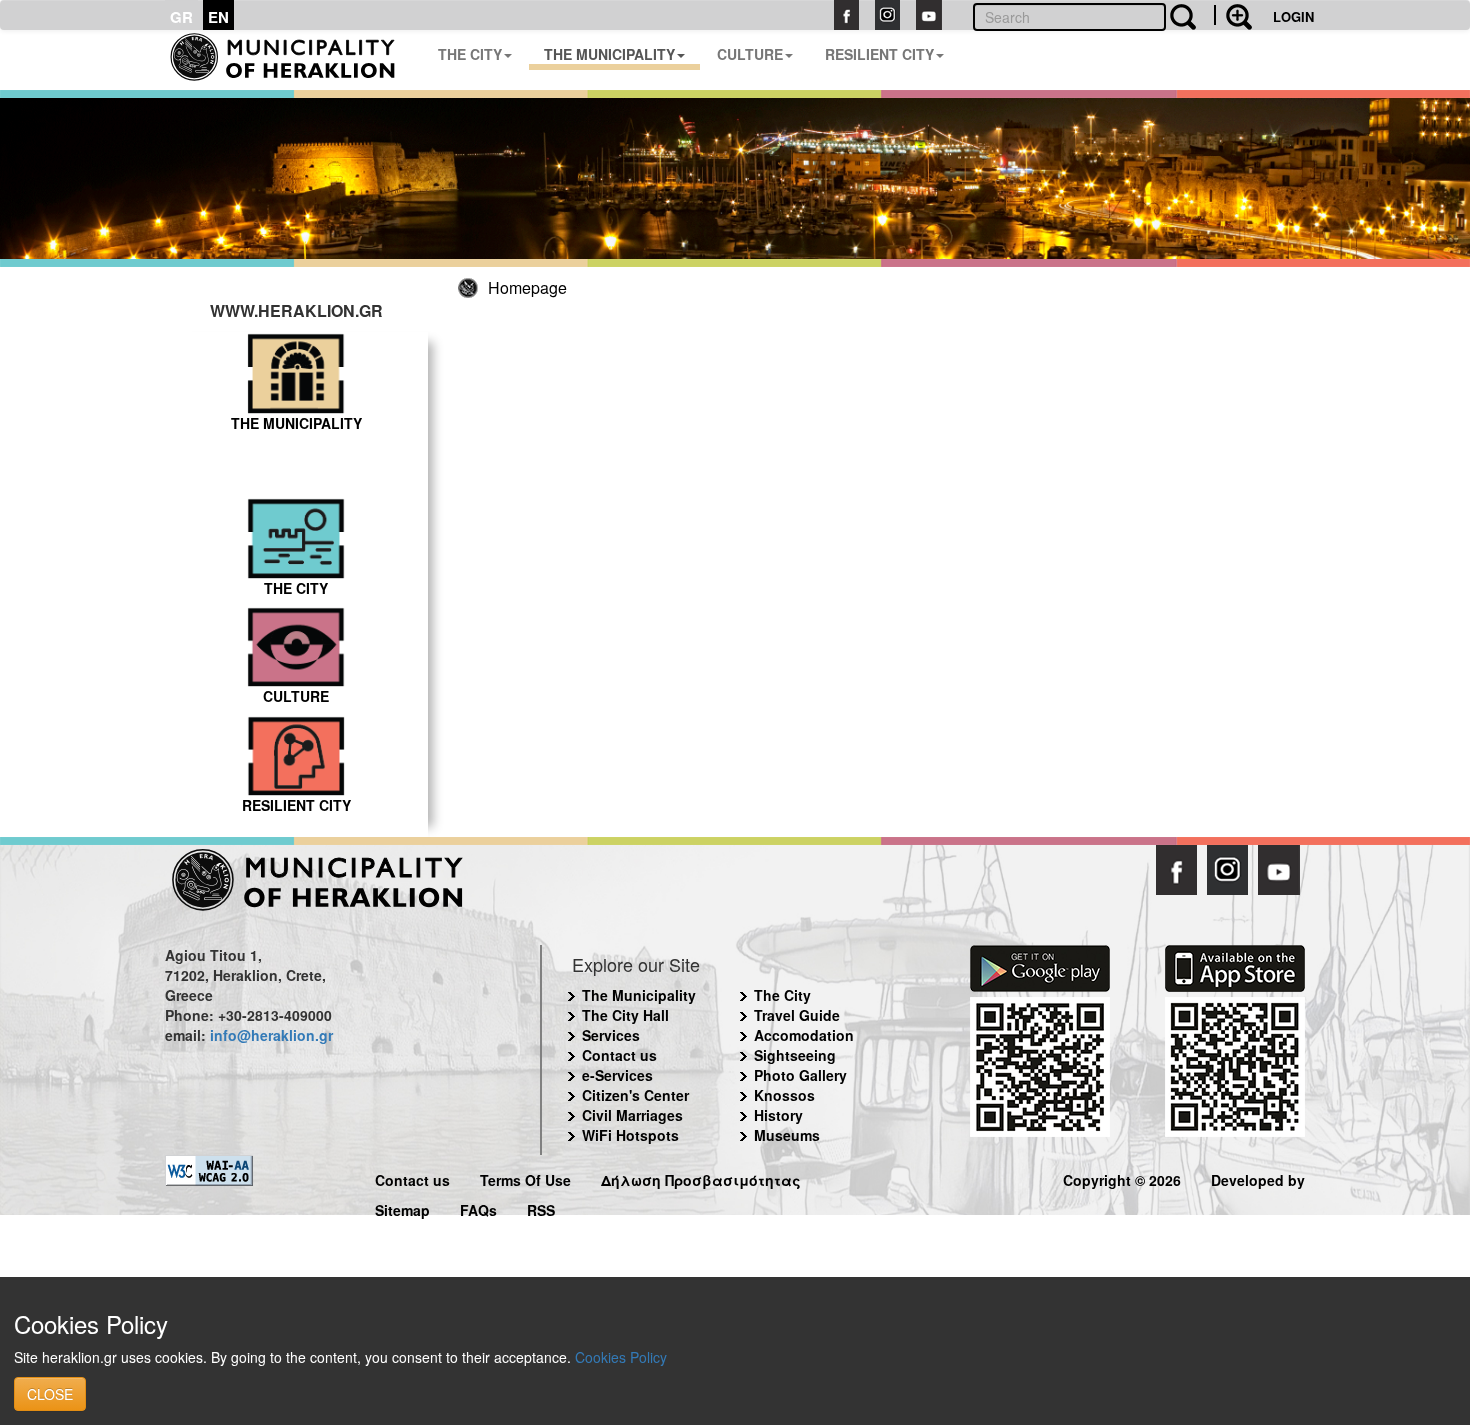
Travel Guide (797, 1015)
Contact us (619, 1055)
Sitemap (402, 1207)
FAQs (478, 1207)
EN (218, 17)
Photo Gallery (800, 1075)
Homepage (527, 287)
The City (782, 995)
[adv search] (1233, 15)
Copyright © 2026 (1122, 1177)
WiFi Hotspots (630, 1135)
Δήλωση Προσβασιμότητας (701, 1177)
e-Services (617, 1075)
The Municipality (639, 995)
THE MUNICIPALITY (609, 54)
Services (611, 1035)
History (778, 1115)
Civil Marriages (632, 1115)
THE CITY (470, 54)
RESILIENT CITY (879, 54)
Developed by (1258, 1177)
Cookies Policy (621, 1357)
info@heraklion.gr (271, 1035)
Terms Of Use (525, 1177)
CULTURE (750, 54)
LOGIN (1293, 16)
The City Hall (625, 1015)
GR (181, 17)
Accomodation (804, 1035)
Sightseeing (795, 1055)
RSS (541, 1207)
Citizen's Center (635, 1095)
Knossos (784, 1095)
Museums (787, 1135)
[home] (293, 60)
